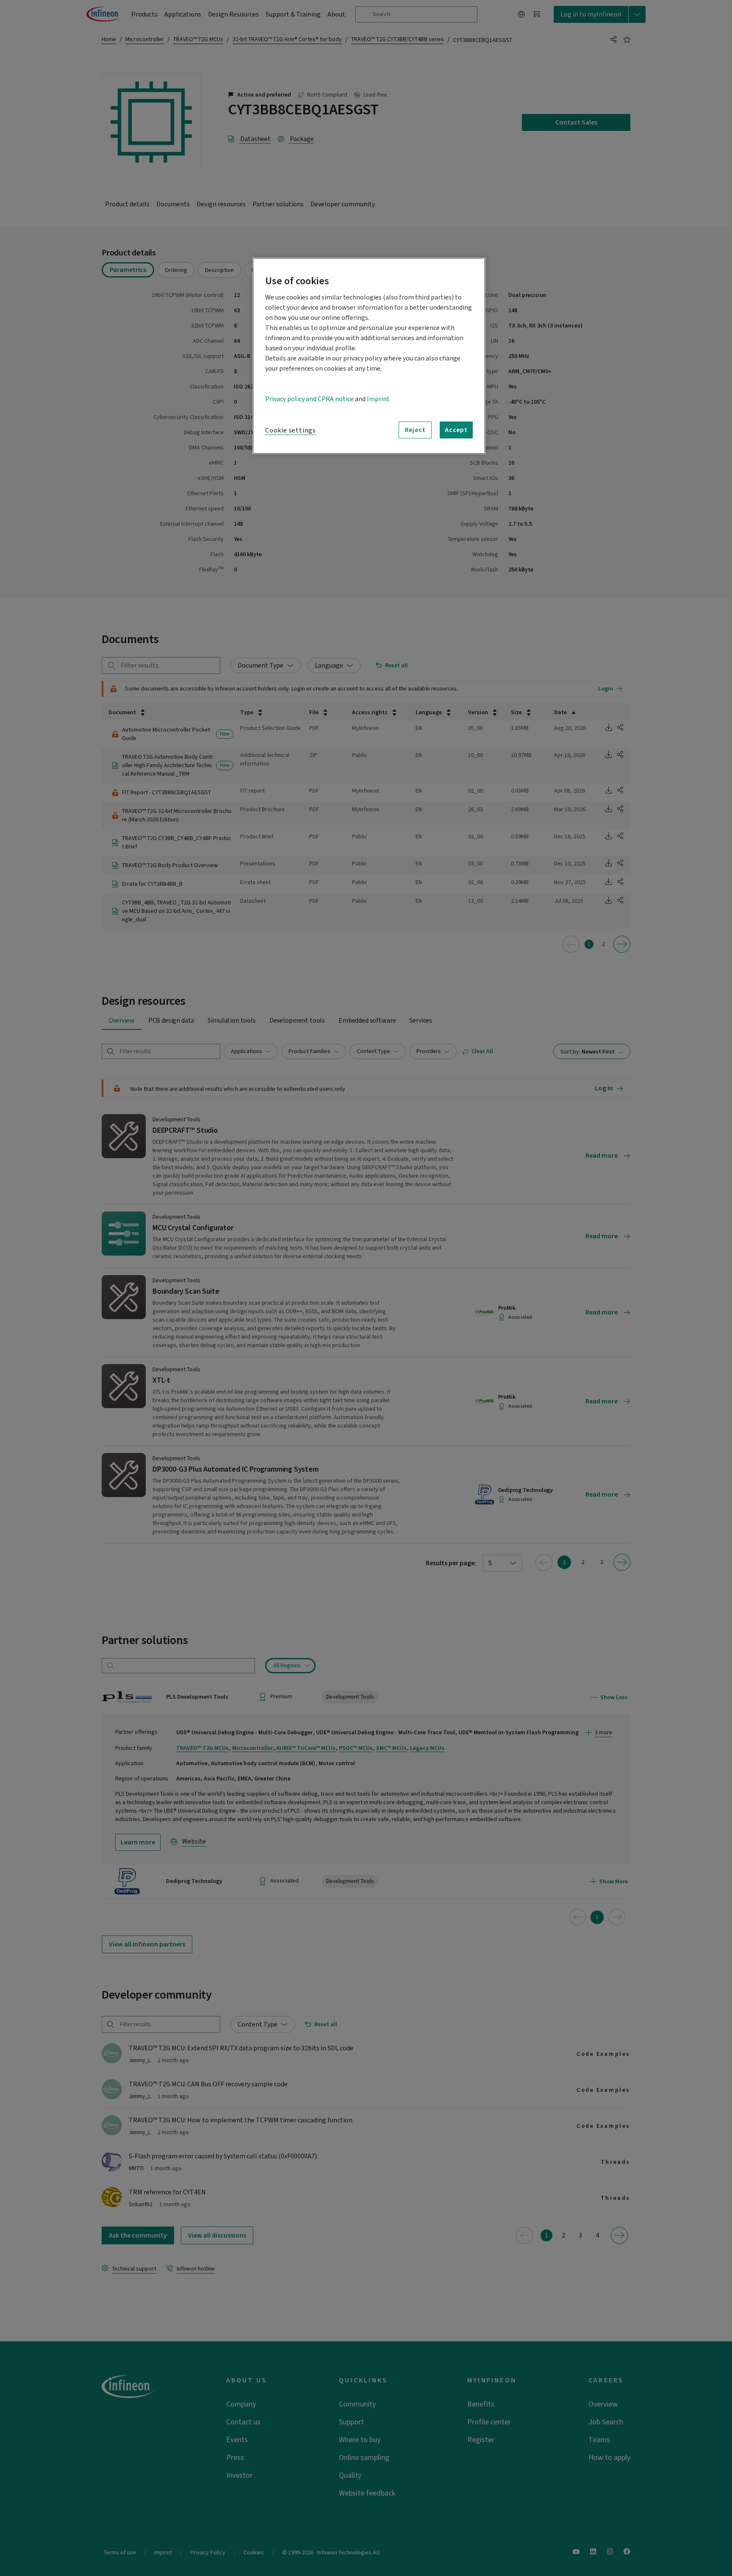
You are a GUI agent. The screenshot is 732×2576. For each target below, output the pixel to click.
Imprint (378, 399)
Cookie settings (291, 430)
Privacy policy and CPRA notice (309, 399)
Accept (456, 430)
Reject (415, 430)
